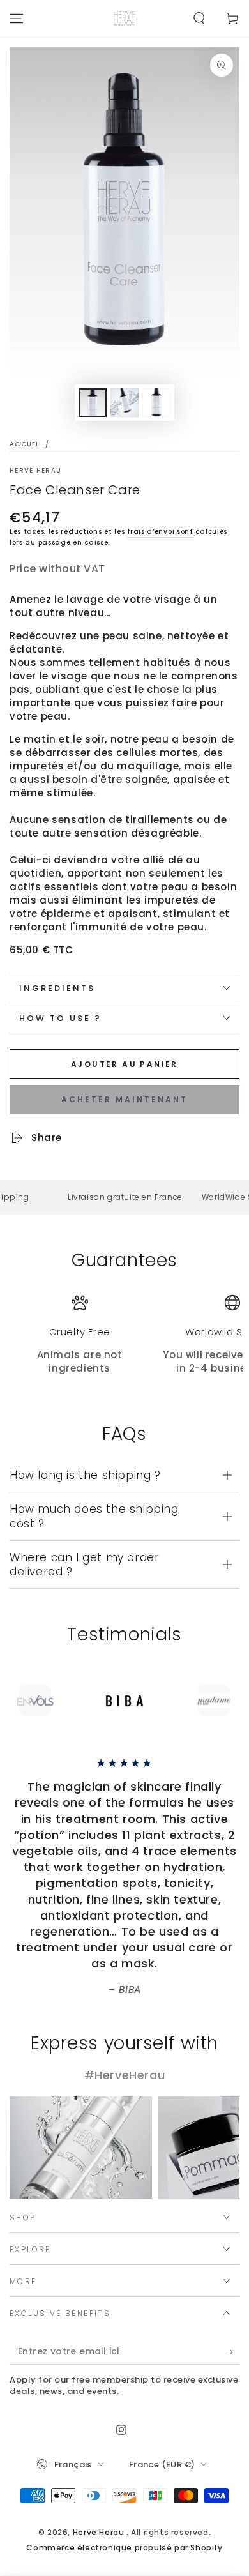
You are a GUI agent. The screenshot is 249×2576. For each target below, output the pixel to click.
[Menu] (17, 19)
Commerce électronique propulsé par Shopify (124, 2548)
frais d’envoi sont (160, 532)
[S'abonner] (232, 2352)
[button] (199, 19)
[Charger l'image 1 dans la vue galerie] (93, 403)
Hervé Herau (35, 471)
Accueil (26, 444)
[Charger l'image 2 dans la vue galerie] (124, 403)
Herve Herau (100, 2532)
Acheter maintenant (124, 1099)
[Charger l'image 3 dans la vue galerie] (156, 403)
